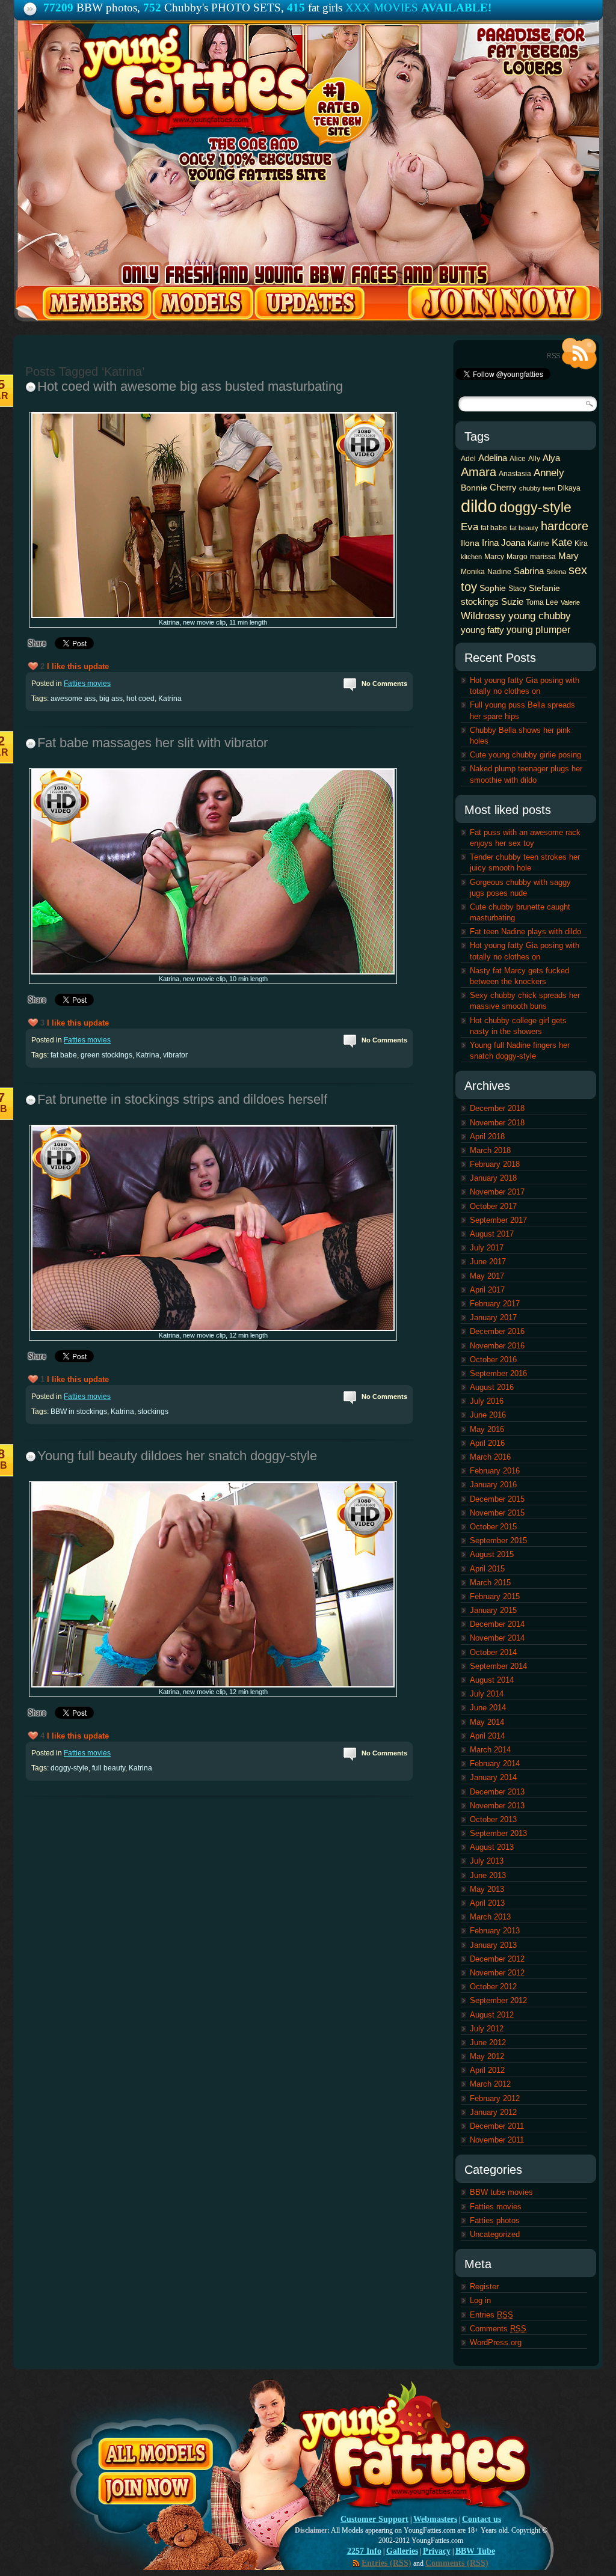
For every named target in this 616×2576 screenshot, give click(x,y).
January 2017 (493, 1317)
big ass (111, 699)
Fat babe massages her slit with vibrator (152, 743)
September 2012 (498, 2000)
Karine (538, 543)
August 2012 (492, 2015)
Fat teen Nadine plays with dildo (525, 932)
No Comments (384, 684)
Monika (473, 572)
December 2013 (497, 1792)
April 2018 (487, 1137)
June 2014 (488, 1708)
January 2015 (493, 1610)
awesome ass (73, 699)
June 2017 (488, 1262)
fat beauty (524, 528)
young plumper (538, 629)
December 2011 (497, 2126)
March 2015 (490, 1583)
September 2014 (498, 1666)
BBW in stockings (79, 1412)
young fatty (482, 630)
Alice (518, 459)
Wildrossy (483, 616)
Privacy (437, 2551)
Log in (480, 2300)
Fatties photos (495, 2220)
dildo (479, 506)
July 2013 (487, 1861)
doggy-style (69, 1768)
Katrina (170, 699)
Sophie (493, 588)
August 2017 (492, 1234)
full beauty (109, 1768)
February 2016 (495, 1471)
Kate (562, 542)
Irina (490, 543)
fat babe (64, 1055)
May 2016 (487, 1429)
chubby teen (537, 488)
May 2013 (487, 1889)
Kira (581, 543)
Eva (470, 527)
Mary (568, 556)
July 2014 (487, 1694)
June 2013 (488, 1875)
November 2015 (497, 1513)
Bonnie (474, 488)
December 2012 (497, 1959)
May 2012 (487, 2056)
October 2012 (493, 1987)
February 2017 (495, 1304)
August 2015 (492, 1554)
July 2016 (487, 1401)
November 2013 (497, 1806)
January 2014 (493, 1777)
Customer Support (374, 2519)
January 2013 (493, 1945)
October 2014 (493, 1652)
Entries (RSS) (387, 2563)
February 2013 (495, 1931)
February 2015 (495, 1596)
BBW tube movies (501, 2192)
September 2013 (498, 1833)
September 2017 (498, 1220)
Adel (468, 459)
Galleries (402, 2551)
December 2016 (497, 1331)
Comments (498, 2329)
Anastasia (515, 474)
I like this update (78, 666)
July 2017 (487, 1248)
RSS (572, 354)
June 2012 (488, 2042)
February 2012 (495, 2098)
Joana (513, 543)
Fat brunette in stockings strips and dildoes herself (182, 1099)
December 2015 (497, 1499)
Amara (479, 472)
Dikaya (569, 488)
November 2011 (497, 2140)
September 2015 (498, 1540)
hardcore (565, 526)
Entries (491, 2315)
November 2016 (497, 1346)
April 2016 (487, 1443)
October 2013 (493, 1819)
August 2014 (492, 1680)
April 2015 (487, 1569)
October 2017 (493, 1206)
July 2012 (487, 2029)
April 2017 (487, 1290)
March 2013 (490, 1917)
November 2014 (497, 1638)
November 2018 (497, 1123)
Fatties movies (87, 684)
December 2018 (497, 1108)
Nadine (499, 572)
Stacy (517, 589)
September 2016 (498, 1373)
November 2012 (497, 1973)
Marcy (494, 557)
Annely (549, 473)
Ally (534, 459)
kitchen (471, 557)
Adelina (493, 458)
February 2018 (495, 1164)
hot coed (140, 699)
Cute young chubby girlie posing (525, 755)
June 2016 (488, 1415)
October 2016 (493, 1360)
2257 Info (364, 2551)
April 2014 (487, 1736)
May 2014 (487, 1722)
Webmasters (435, 2519)
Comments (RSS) (457, 2563)
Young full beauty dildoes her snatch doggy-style (177, 1456)
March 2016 (490, 1457)
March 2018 (490, 1150)
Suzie (512, 601)
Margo (517, 557)
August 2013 (492, 1847)
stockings (153, 1412)
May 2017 (487, 1276)
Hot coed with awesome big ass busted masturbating (190, 386)
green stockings (106, 1055)
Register (484, 2287)
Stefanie (544, 588)
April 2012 (487, 2070)
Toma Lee (542, 602)
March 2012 (490, 2084)
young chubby (540, 616)
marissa (543, 557)
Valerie (570, 602)
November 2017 (497, 1192)
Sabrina (529, 571)
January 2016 (493, 1485)
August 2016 (492, 1387)
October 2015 (493, 1527)
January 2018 (493, 1178)
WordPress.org (496, 2342)
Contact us (482, 2519)
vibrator (175, 1055)
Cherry (503, 487)
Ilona (470, 543)
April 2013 (487, 1903)
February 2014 (495, 1764)
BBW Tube (475, 2551)
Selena (556, 572)
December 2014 (497, 1624)
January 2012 (493, 2112)
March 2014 (490, 1750)
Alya (551, 458)
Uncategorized (495, 2234)
